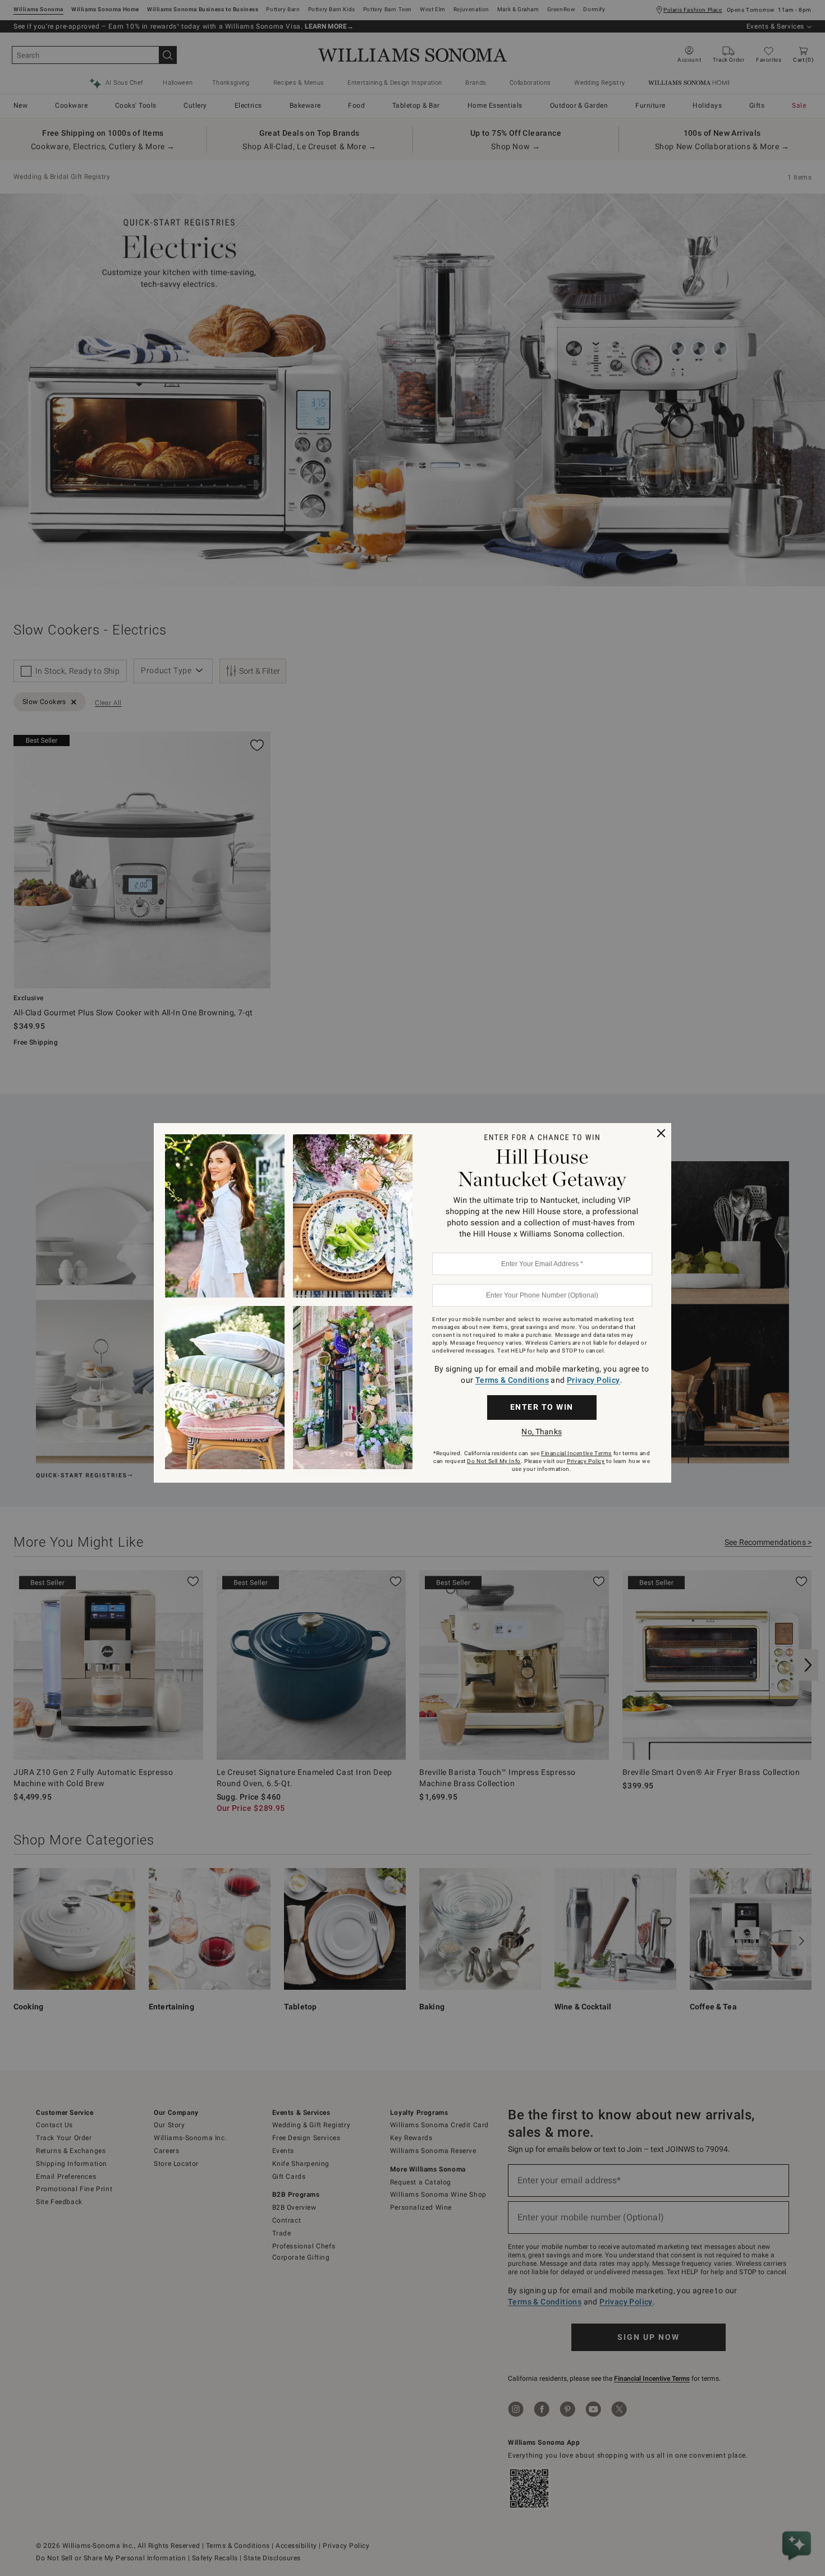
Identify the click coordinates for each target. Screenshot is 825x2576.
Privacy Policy (593, 1380)
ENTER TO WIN (542, 1407)
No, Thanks (541, 1432)
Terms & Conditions (512, 1380)
